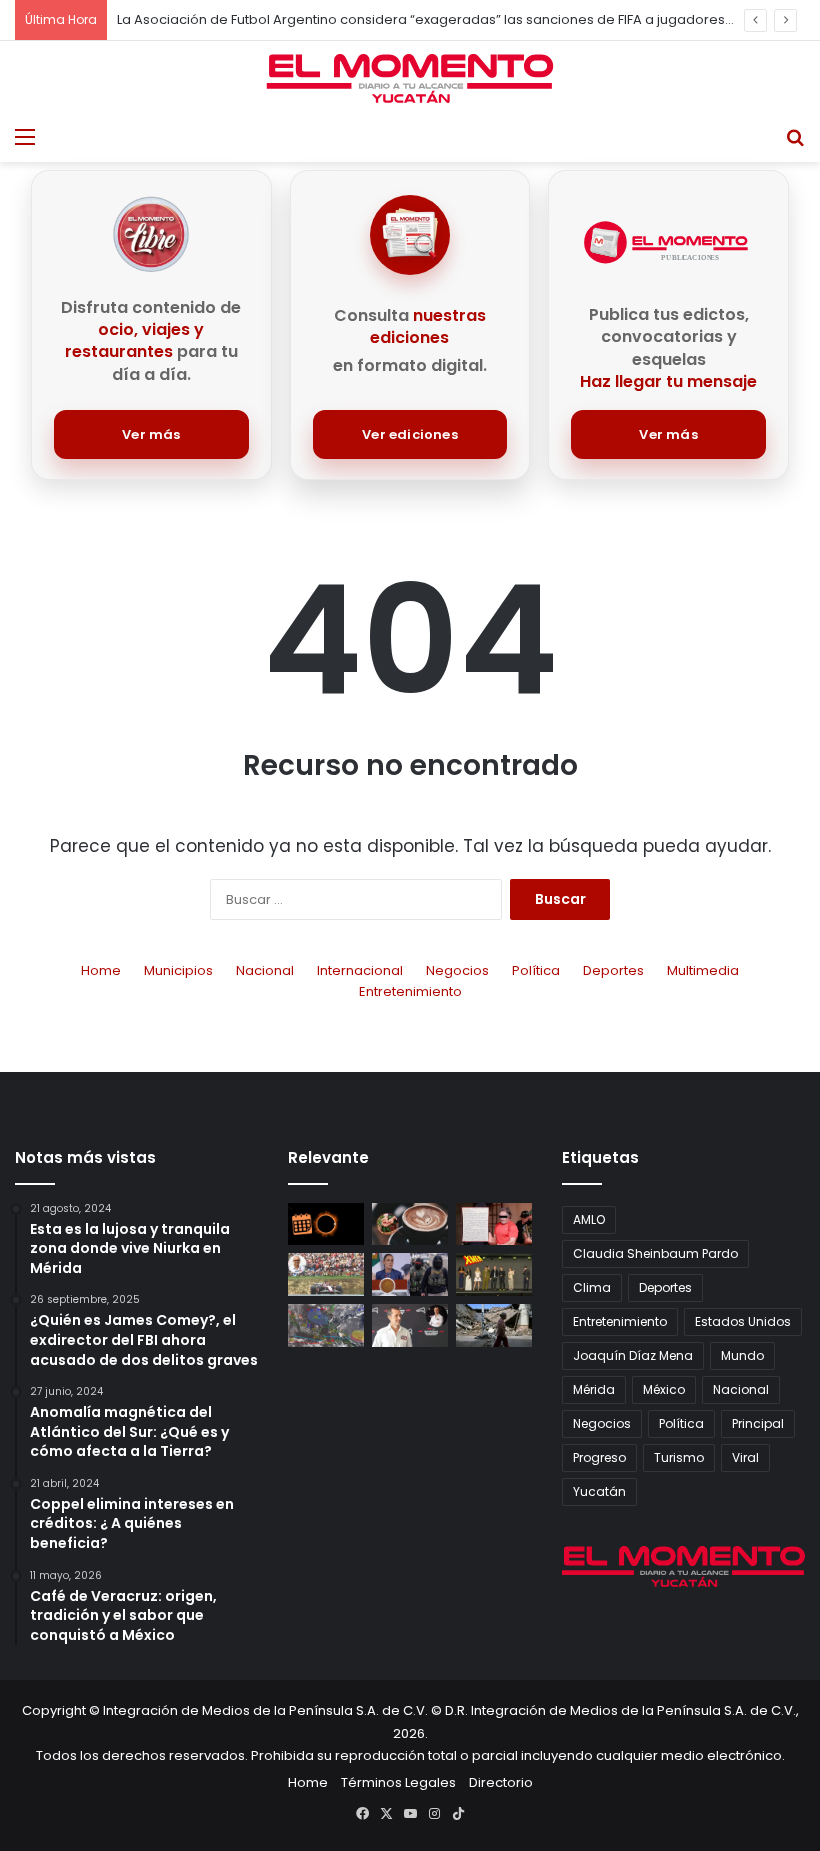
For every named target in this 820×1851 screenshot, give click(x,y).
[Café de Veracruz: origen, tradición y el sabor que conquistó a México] (410, 1224)
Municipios (178, 970)
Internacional (360, 970)
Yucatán (599, 1491)
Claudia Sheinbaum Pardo (655, 1253)
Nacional (265, 970)
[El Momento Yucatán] (410, 78)
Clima (592, 1287)
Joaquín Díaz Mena (633, 1355)
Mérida (594, 1389)
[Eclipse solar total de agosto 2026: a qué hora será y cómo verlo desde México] (326, 1224)
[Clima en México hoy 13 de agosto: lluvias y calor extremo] (326, 1325)
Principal (758, 1423)
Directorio (501, 1782)
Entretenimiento (410, 991)
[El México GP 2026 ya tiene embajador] (410, 1325)
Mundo (742, 1355)
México (664, 1389)
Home (101, 970)
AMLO (589, 1219)
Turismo (679, 1457)
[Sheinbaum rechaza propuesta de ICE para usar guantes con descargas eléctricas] (410, 1274)
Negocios (457, 970)
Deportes (613, 970)
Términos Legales (398, 1782)
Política (536, 970)
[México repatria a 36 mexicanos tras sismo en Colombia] (494, 1325)
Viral (745, 1457)
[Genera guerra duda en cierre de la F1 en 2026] (326, 1274)
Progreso (599, 1457)
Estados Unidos (743, 1321)
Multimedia (703, 970)
